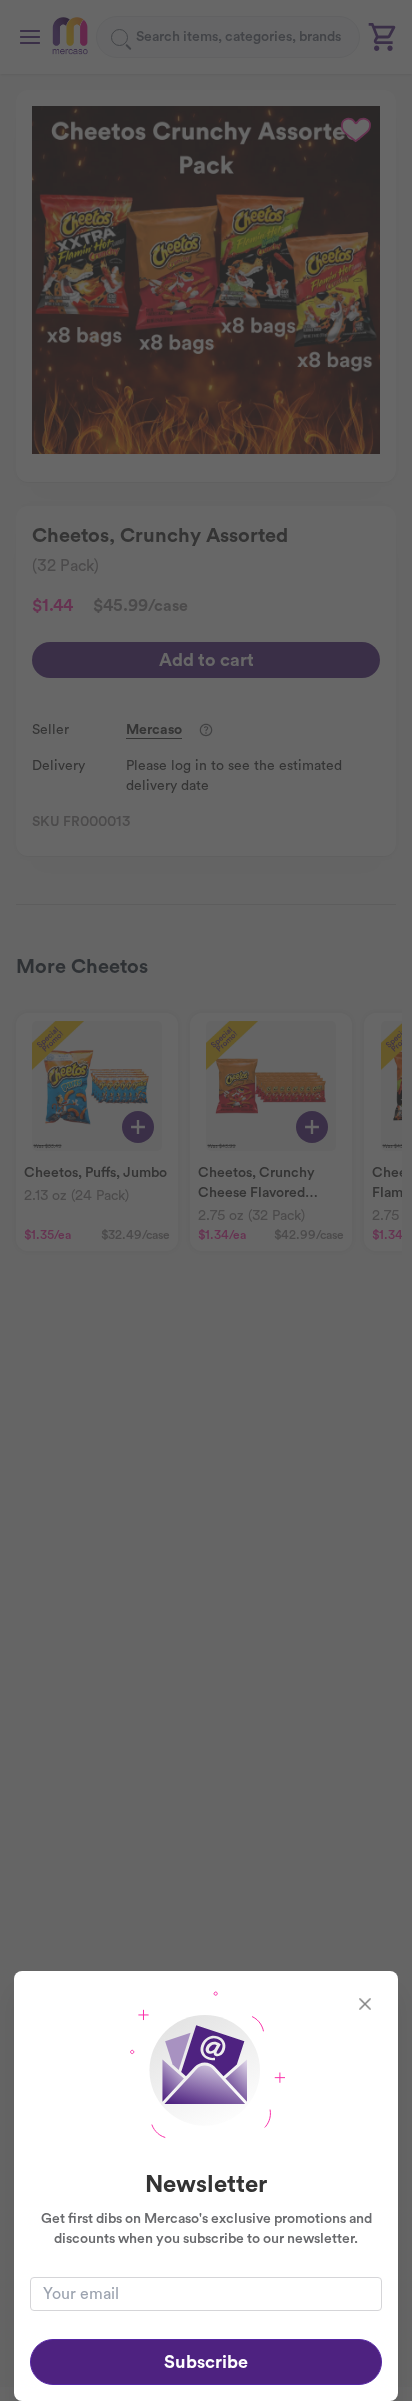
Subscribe (206, 2362)
